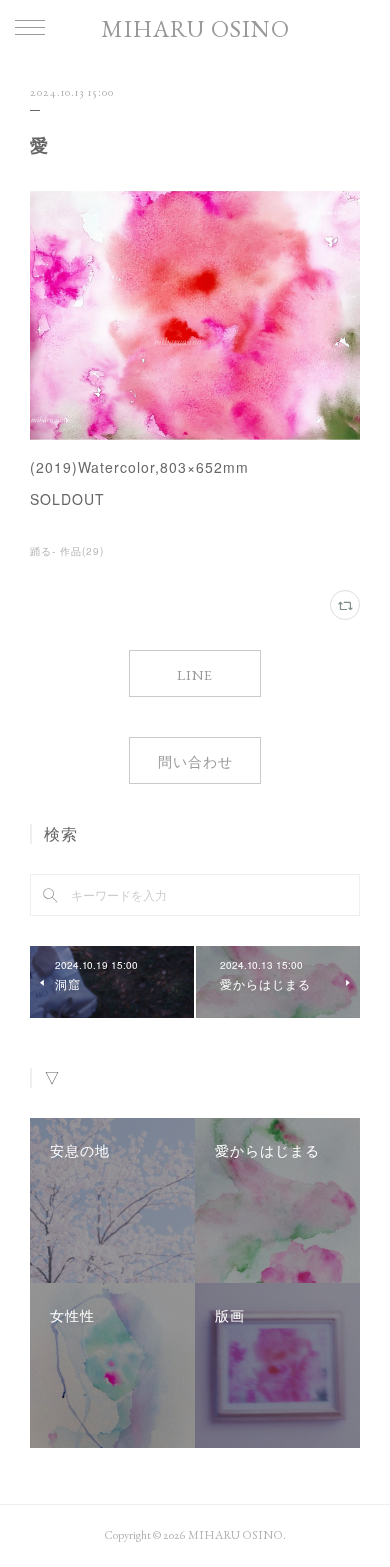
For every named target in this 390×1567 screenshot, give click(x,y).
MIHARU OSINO (195, 28)
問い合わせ (195, 762)
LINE (195, 675)
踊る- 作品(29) (67, 551)
